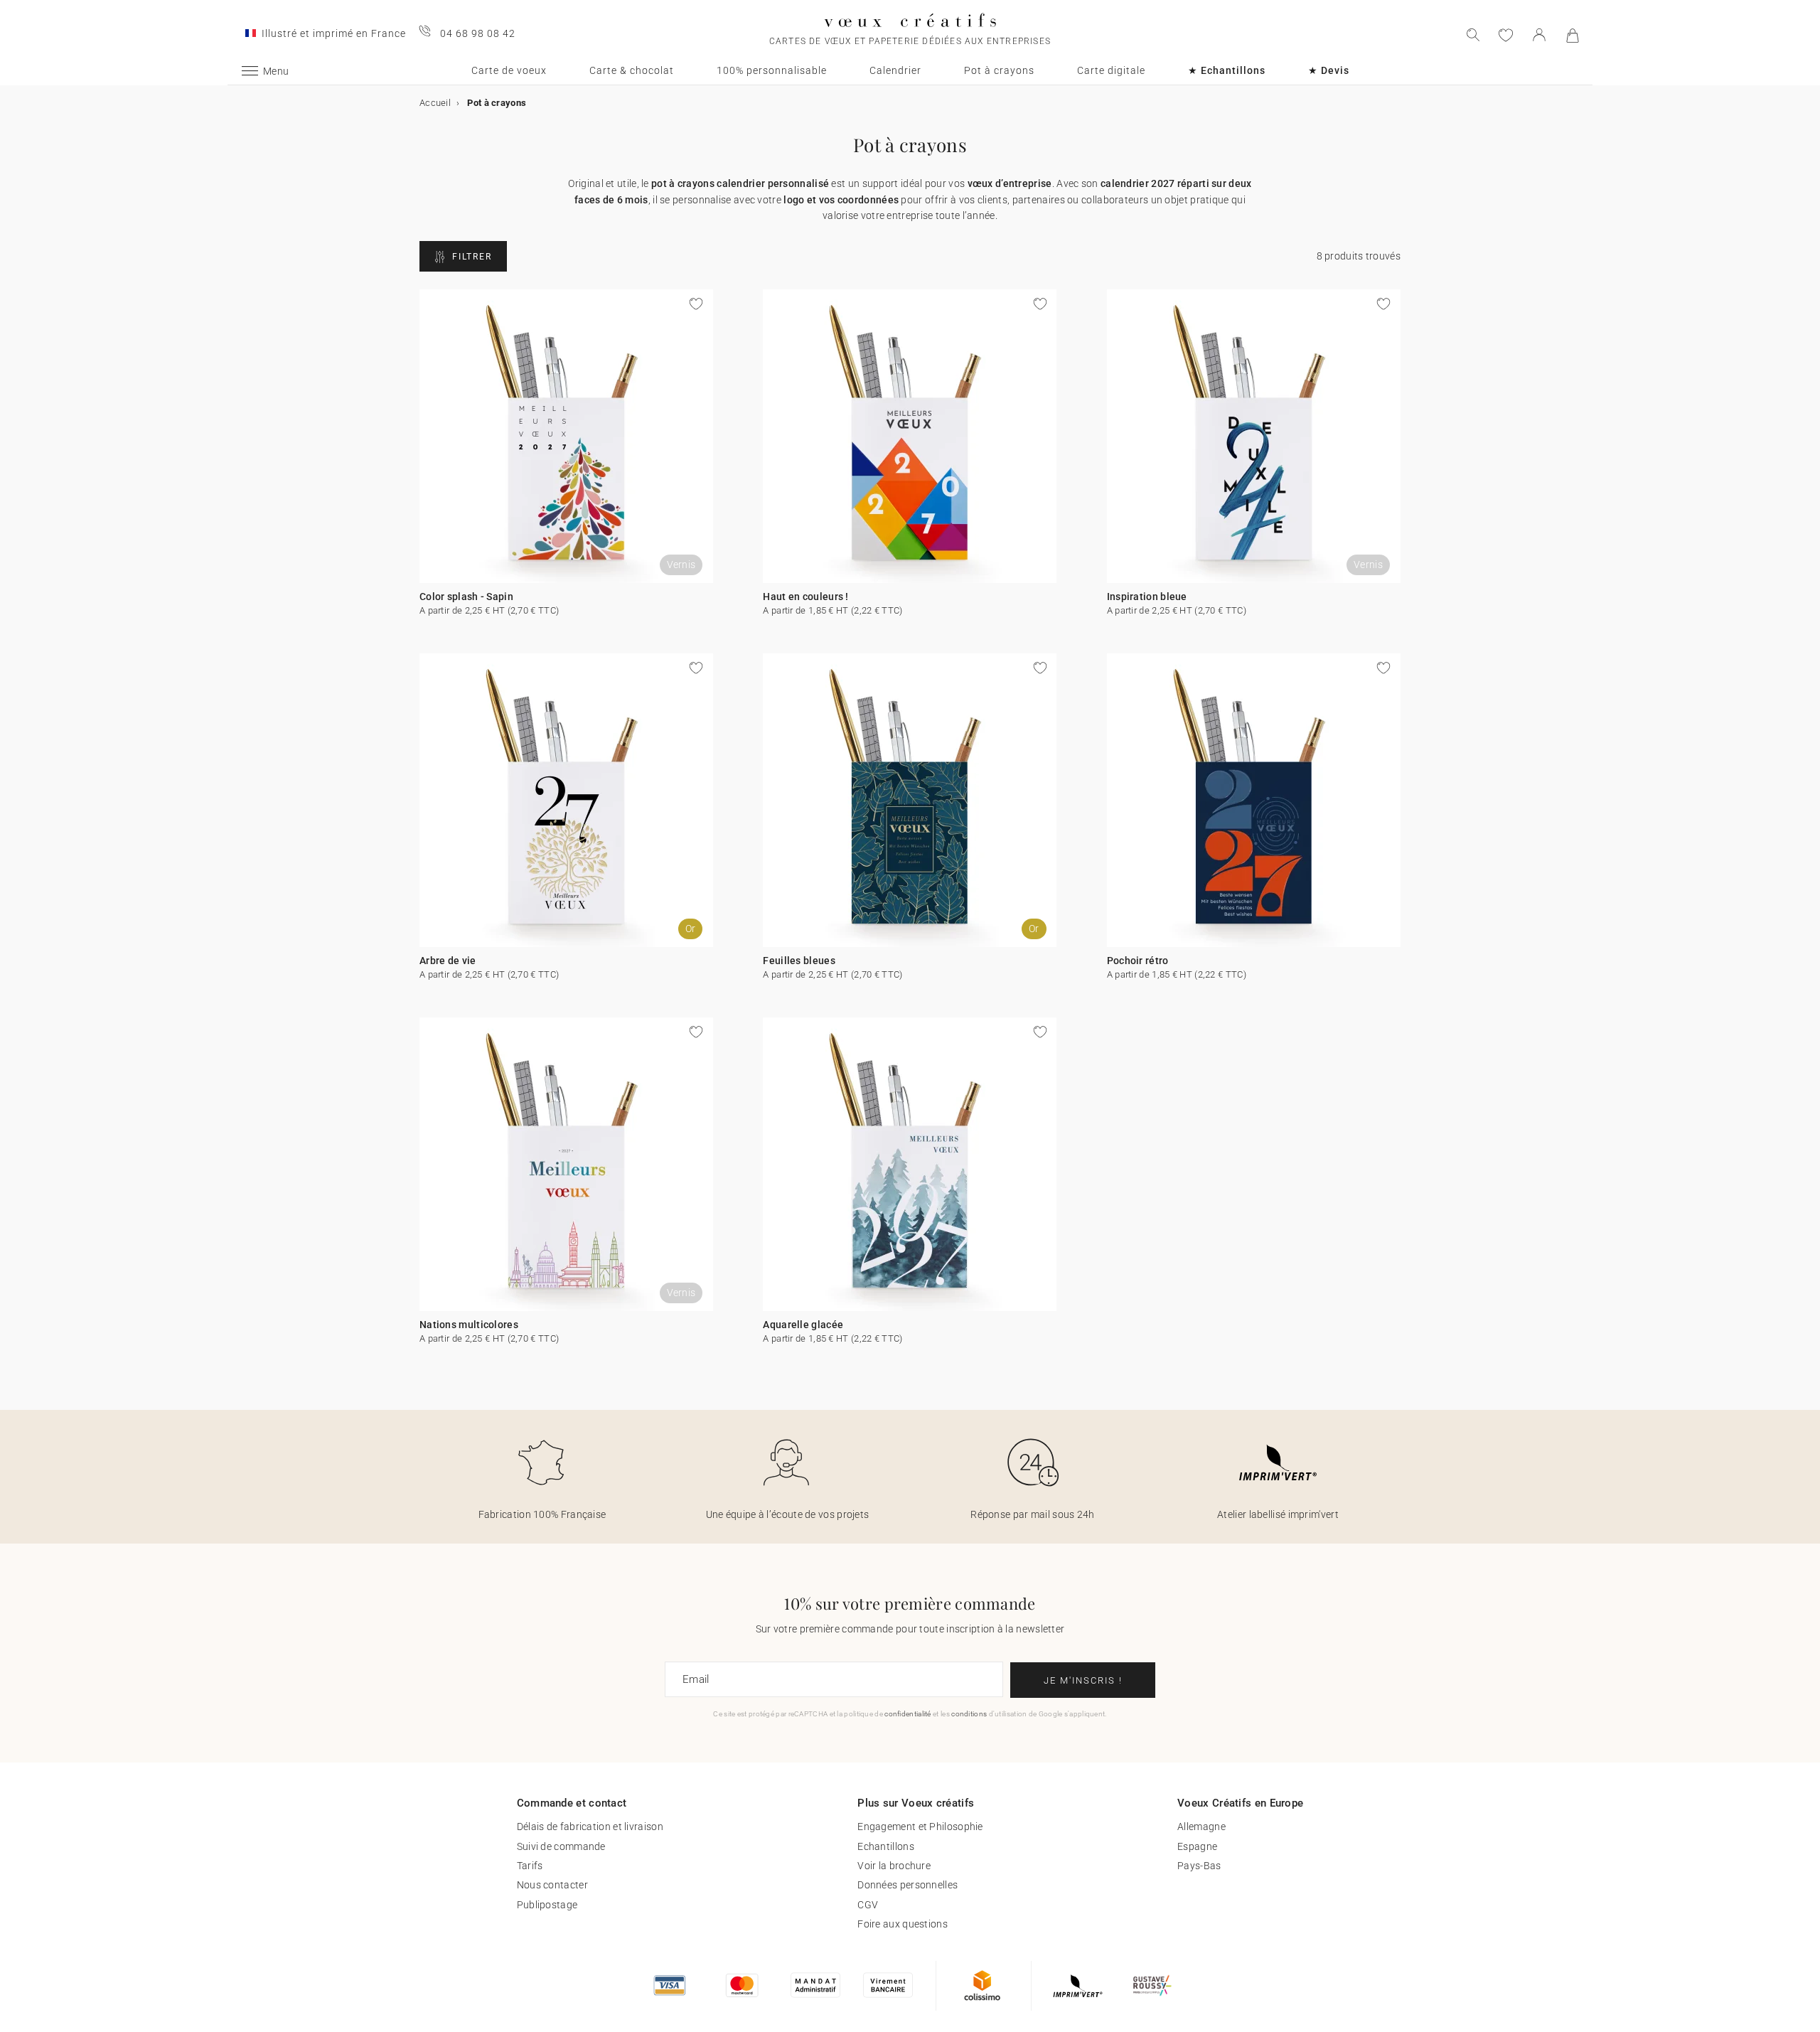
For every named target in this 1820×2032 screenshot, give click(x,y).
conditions (969, 1714)
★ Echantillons (1227, 70)
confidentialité (908, 1714)
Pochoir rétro (1138, 961)
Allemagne (1201, 1827)
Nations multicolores (469, 1325)
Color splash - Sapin (466, 597)
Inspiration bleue (1147, 597)
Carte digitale (1111, 70)
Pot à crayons (999, 70)
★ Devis (1329, 70)
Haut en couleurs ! (805, 597)
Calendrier (895, 70)
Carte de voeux (509, 70)
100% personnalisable (772, 70)
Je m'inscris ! (1083, 1680)
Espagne (1197, 1846)
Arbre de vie (448, 961)
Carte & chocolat (632, 70)
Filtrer (472, 257)
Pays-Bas (1199, 1866)
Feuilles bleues (799, 961)
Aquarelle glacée (803, 1325)
